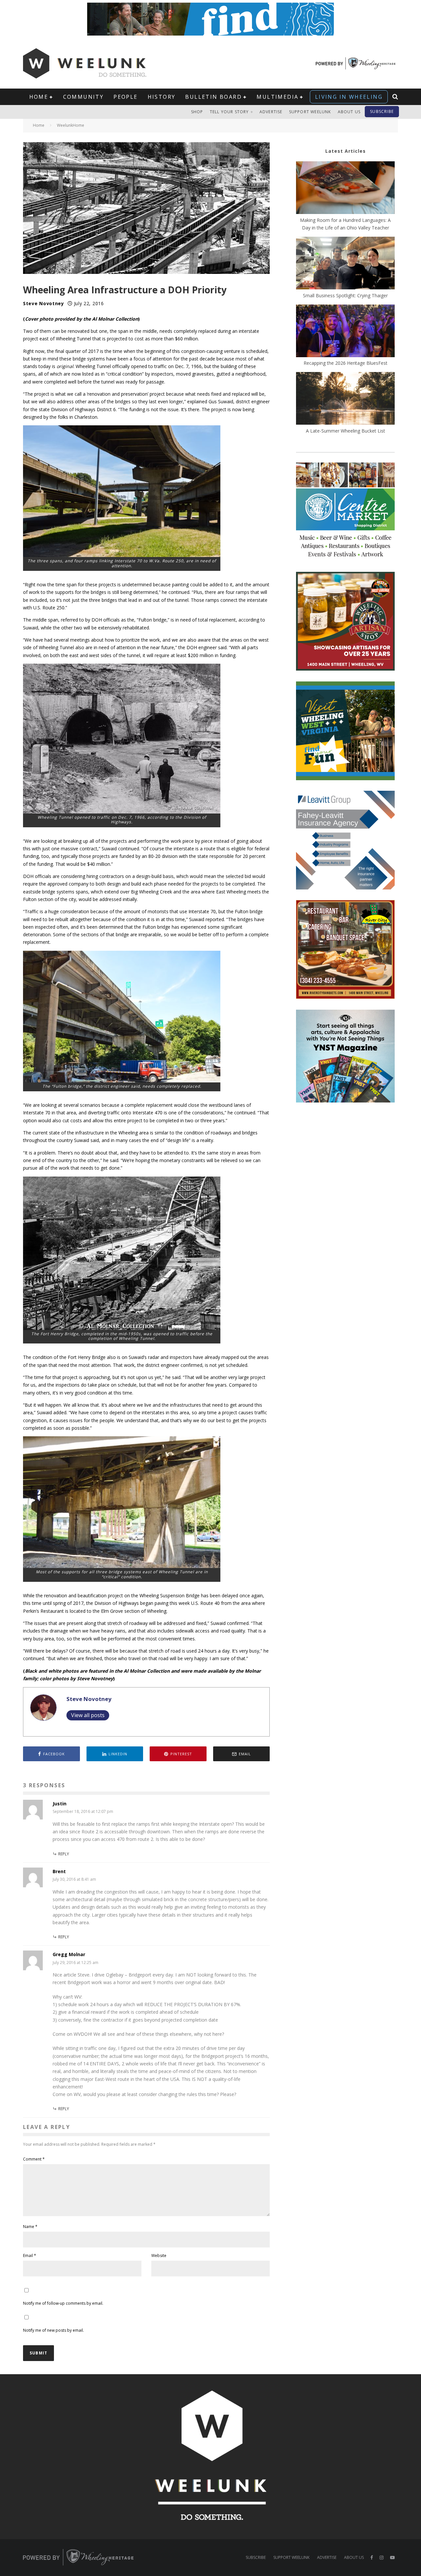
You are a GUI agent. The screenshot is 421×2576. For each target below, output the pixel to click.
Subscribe (382, 111)
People (125, 97)
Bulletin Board (213, 97)
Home (39, 97)
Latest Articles (346, 151)
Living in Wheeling (349, 97)
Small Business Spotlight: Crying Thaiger (345, 295)
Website (159, 2256)
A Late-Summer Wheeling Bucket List (346, 431)
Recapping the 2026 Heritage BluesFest (346, 363)
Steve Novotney (44, 303)
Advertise (271, 112)
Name (30, 2227)
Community (84, 97)
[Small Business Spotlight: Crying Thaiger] (345, 264)
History (162, 97)
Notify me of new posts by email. (53, 2330)
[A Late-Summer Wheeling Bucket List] (345, 399)
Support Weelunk (310, 112)
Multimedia (277, 97)
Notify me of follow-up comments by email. (63, 2303)
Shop (197, 112)
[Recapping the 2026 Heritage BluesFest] (345, 332)
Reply (64, 1854)
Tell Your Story (229, 112)
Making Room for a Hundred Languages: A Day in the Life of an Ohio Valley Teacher (345, 224)
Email (30, 2256)
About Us (349, 112)
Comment (34, 2159)
